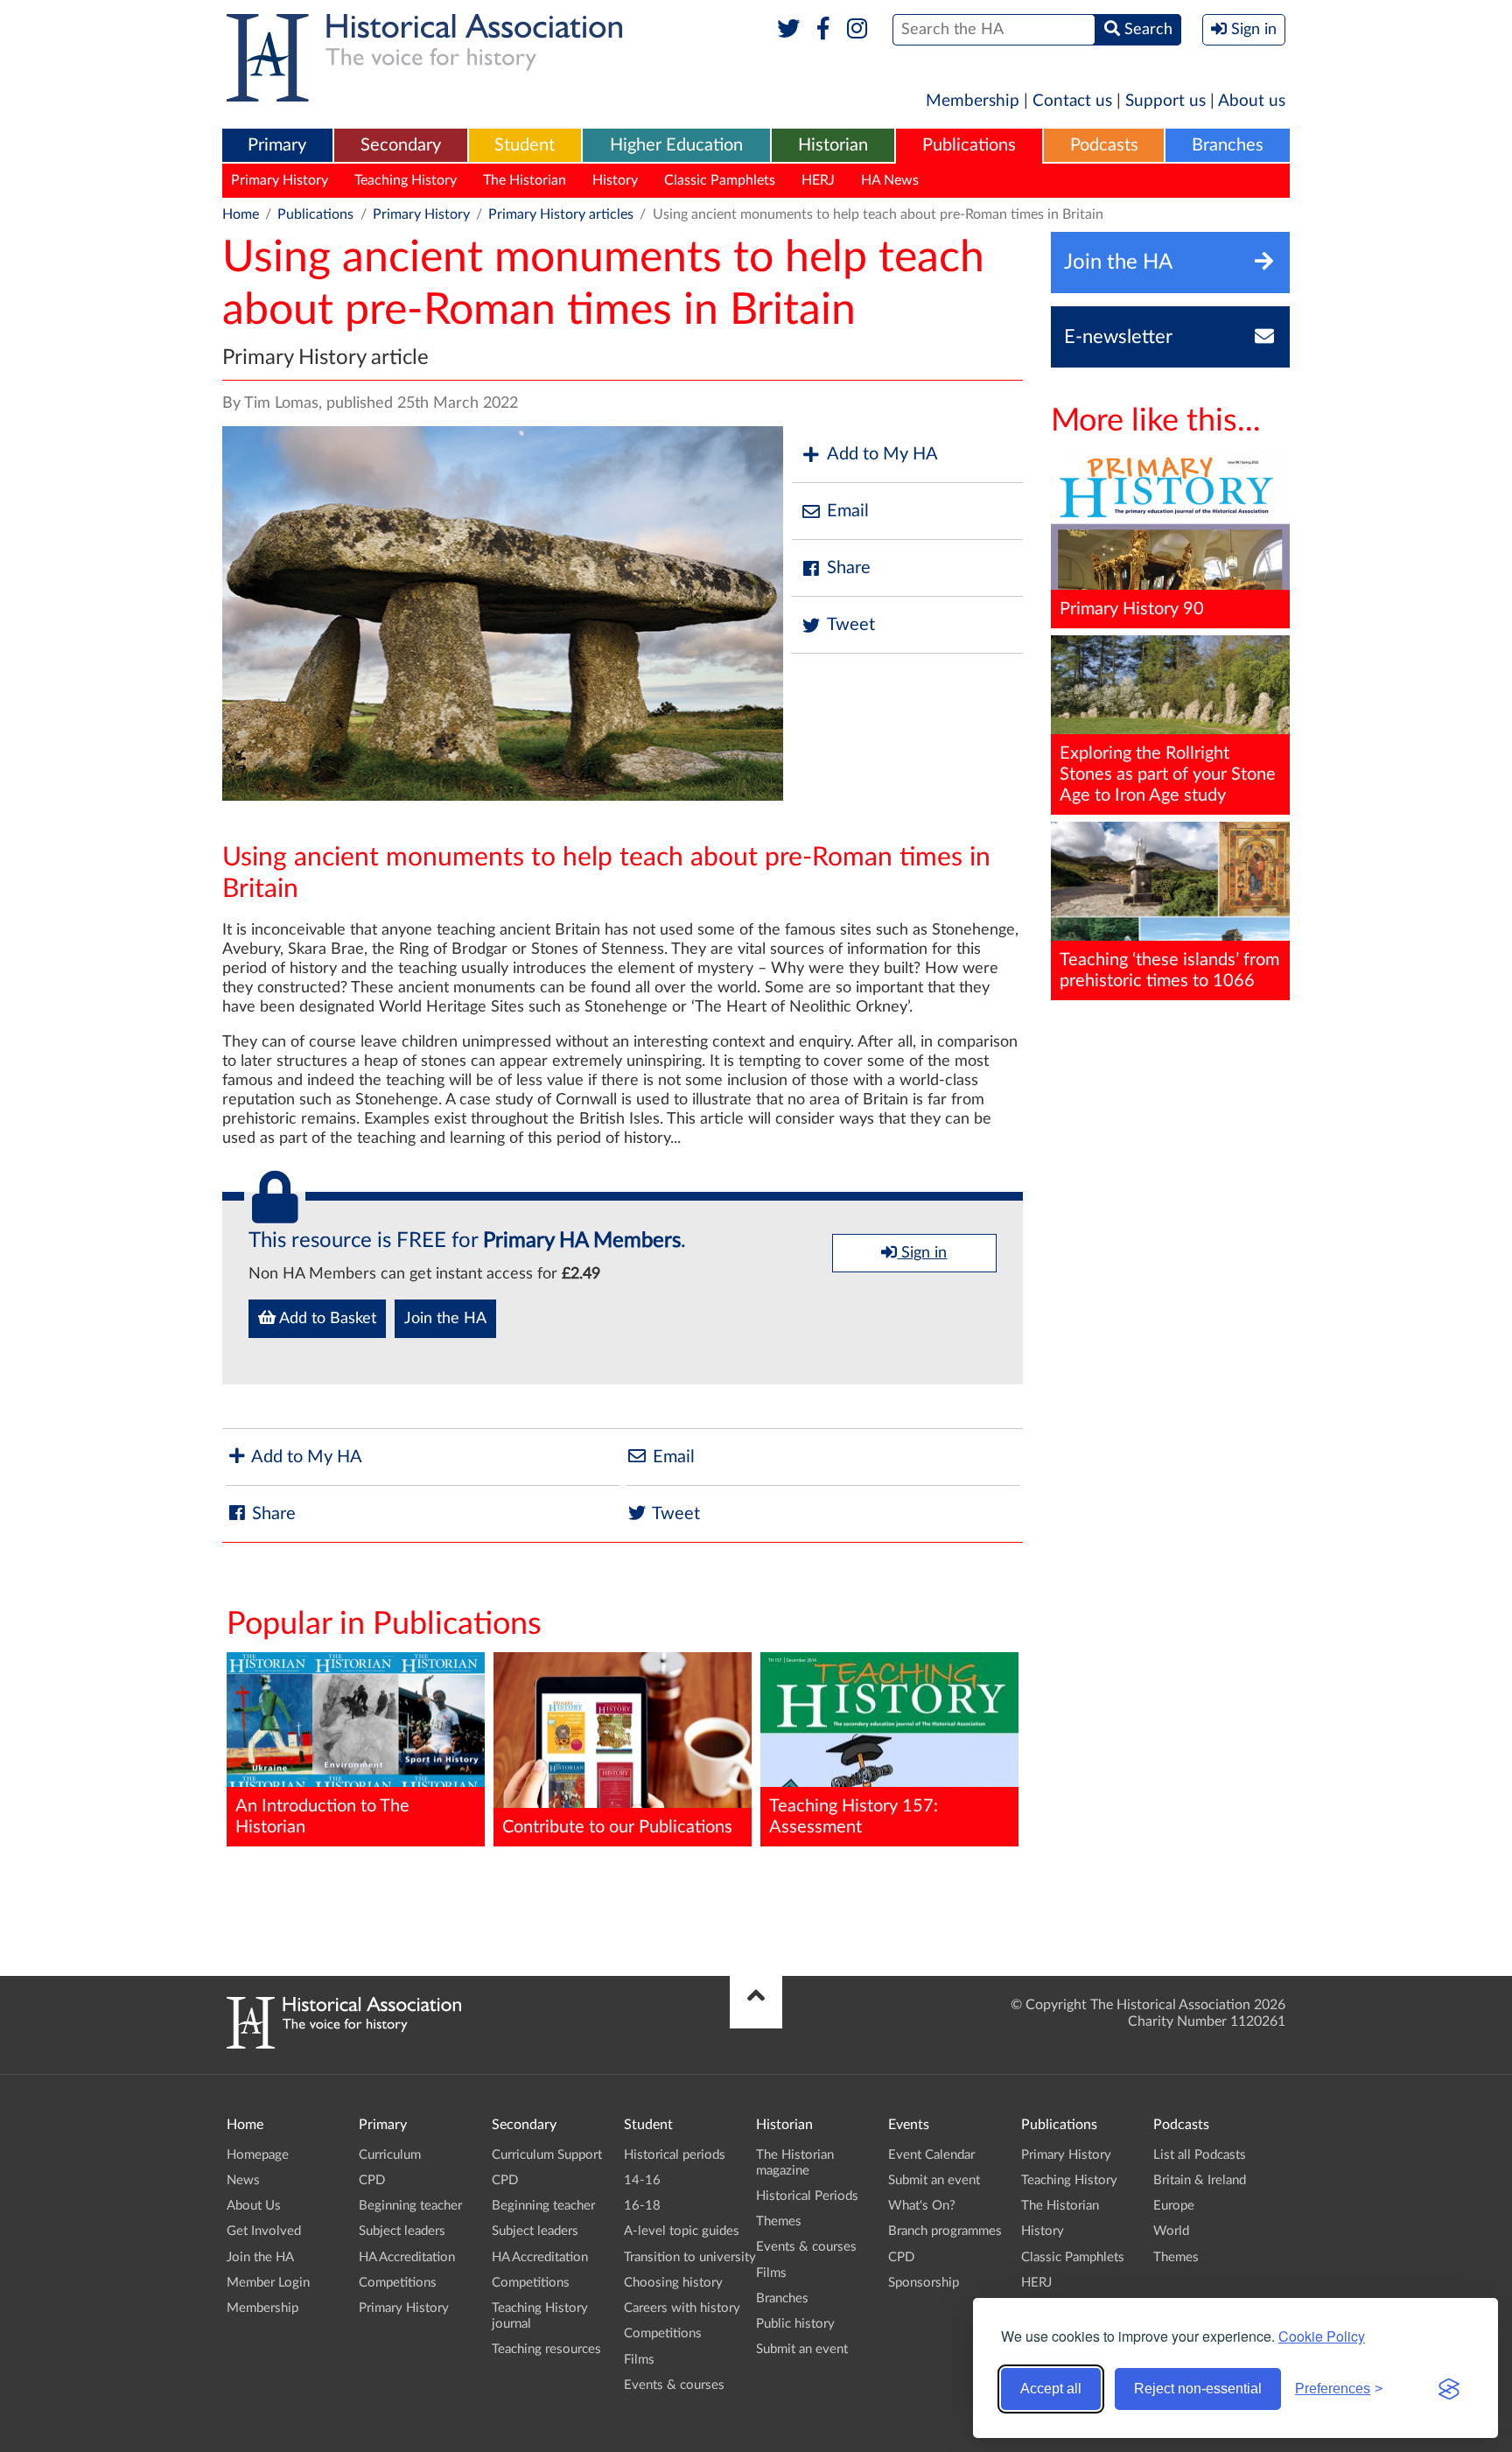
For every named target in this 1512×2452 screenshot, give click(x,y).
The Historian (525, 180)
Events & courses (674, 2385)
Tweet (851, 625)
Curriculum (390, 2155)
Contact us (1072, 101)
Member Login (268, 2283)
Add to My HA (882, 454)
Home (241, 214)
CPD (372, 2180)
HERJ (818, 180)
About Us (254, 2206)
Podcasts (1104, 145)
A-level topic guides (682, 2231)
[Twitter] (789, 30)
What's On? (922, 2206)
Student (525, 145)
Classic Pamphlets (720, 180)
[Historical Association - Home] (344, 2044)
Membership (973, 101)
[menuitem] (277, 146)
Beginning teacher (410, 2206)
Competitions (398, 2283)
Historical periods (675, 2155)
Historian (833, 145)
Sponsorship (924, 2283)
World (1171, 2231)
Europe (1174, 2206)
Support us (1165, 101)
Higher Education (676, 145)
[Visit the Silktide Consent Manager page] (1449, 2389)
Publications (969, 145)
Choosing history (673, 2283)
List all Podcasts (1200, 2155)
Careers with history (682, 2308)
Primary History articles (561, 214)
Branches (1228, 145)
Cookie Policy (1322, 2336)
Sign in (922, 1253)
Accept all (1051, 2389)
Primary (277, 145)
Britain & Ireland (1200, 2180)
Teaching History (406, 180)
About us (1252, 101)
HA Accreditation (407, 2257)
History (615, 180)
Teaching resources (546, 2349)
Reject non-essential (1198, 2389)
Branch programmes (945, 2231)
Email (848, 511)
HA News (890, 180)
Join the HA (445, 1319)
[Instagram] (858, 30)
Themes (779, 2221)
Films (639, 2360)
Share (849, 568)
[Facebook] (823, 30)
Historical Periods (807, 2196)
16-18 (642, 2206)
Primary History (280, 180)
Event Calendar (931, 2155)
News (243, 2180)
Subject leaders (402, 2231)
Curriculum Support (547, 2155)
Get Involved (264, 2231)
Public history (795, 2324)
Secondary (401, 145)
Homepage (258, 2155)
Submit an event (802, 2349)
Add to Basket (326, 1319)
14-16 (642, 2180)
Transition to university (690, 2257)
